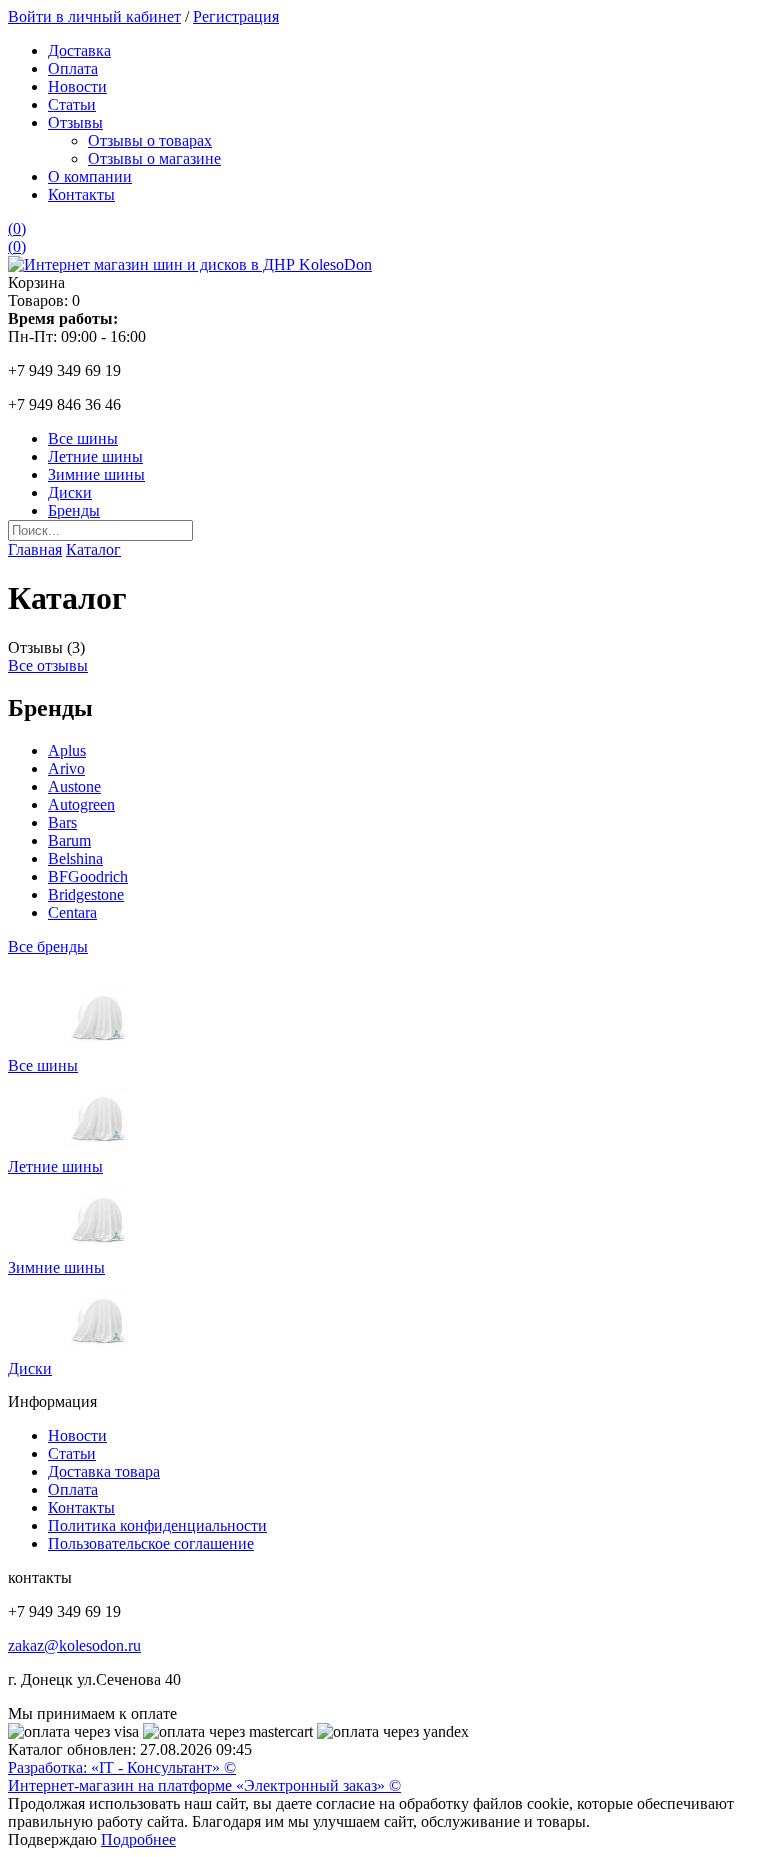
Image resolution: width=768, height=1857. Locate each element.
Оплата (73, 68)
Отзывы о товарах (150, 140)
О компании (90, 176)
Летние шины (95, 456)
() (17, 228)
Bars (62, 822)
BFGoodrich (88, 876)
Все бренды (48, 946)
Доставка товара (104, 1471)
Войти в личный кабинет (94, 16)
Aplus (67, 750)
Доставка (79, 50)
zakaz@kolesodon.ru (74, 1645)
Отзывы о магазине (154, 158)
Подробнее (138, 1839)
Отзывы (75, 122)
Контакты (81, 194)
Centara (72, 912)
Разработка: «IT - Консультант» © (122, 1767)
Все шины (83, 438)
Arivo (66, 768)
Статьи (72, 104)
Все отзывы (48, 665)
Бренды (74, 510)
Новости (77, 86)
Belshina (75, 858)
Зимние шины (96, 474)
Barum (69, 840)
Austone (74, 786)
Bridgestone (86, 894)
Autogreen (81, 804)
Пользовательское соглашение (151, 1543)
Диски (70, 492)
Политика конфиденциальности (157, 1525)
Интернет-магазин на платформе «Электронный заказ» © (204, 1785)
